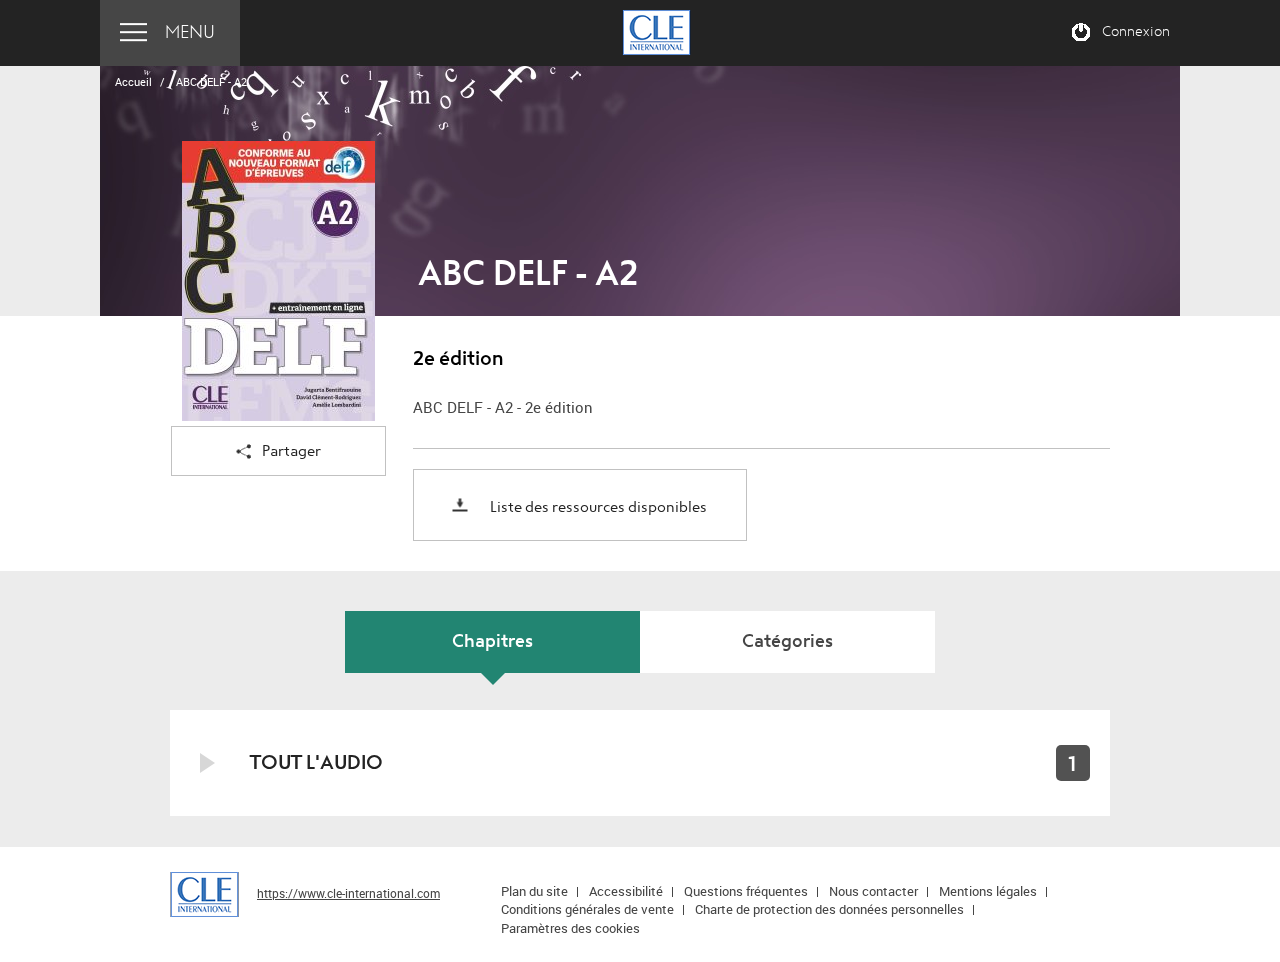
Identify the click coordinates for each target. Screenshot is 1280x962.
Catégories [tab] (787, 641)
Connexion (1136, 32)
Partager (291, 451)
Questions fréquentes (746, 891)
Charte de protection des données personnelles (829, 909)
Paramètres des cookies (570, 928)
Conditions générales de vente (587, 909)
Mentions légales (988, 891)
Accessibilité (626, 891)
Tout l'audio (316, 762)
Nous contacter (873, 891)
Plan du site (534, 891)
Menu (190, 32)
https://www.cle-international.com (348, 893)
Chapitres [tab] (492, 641)
